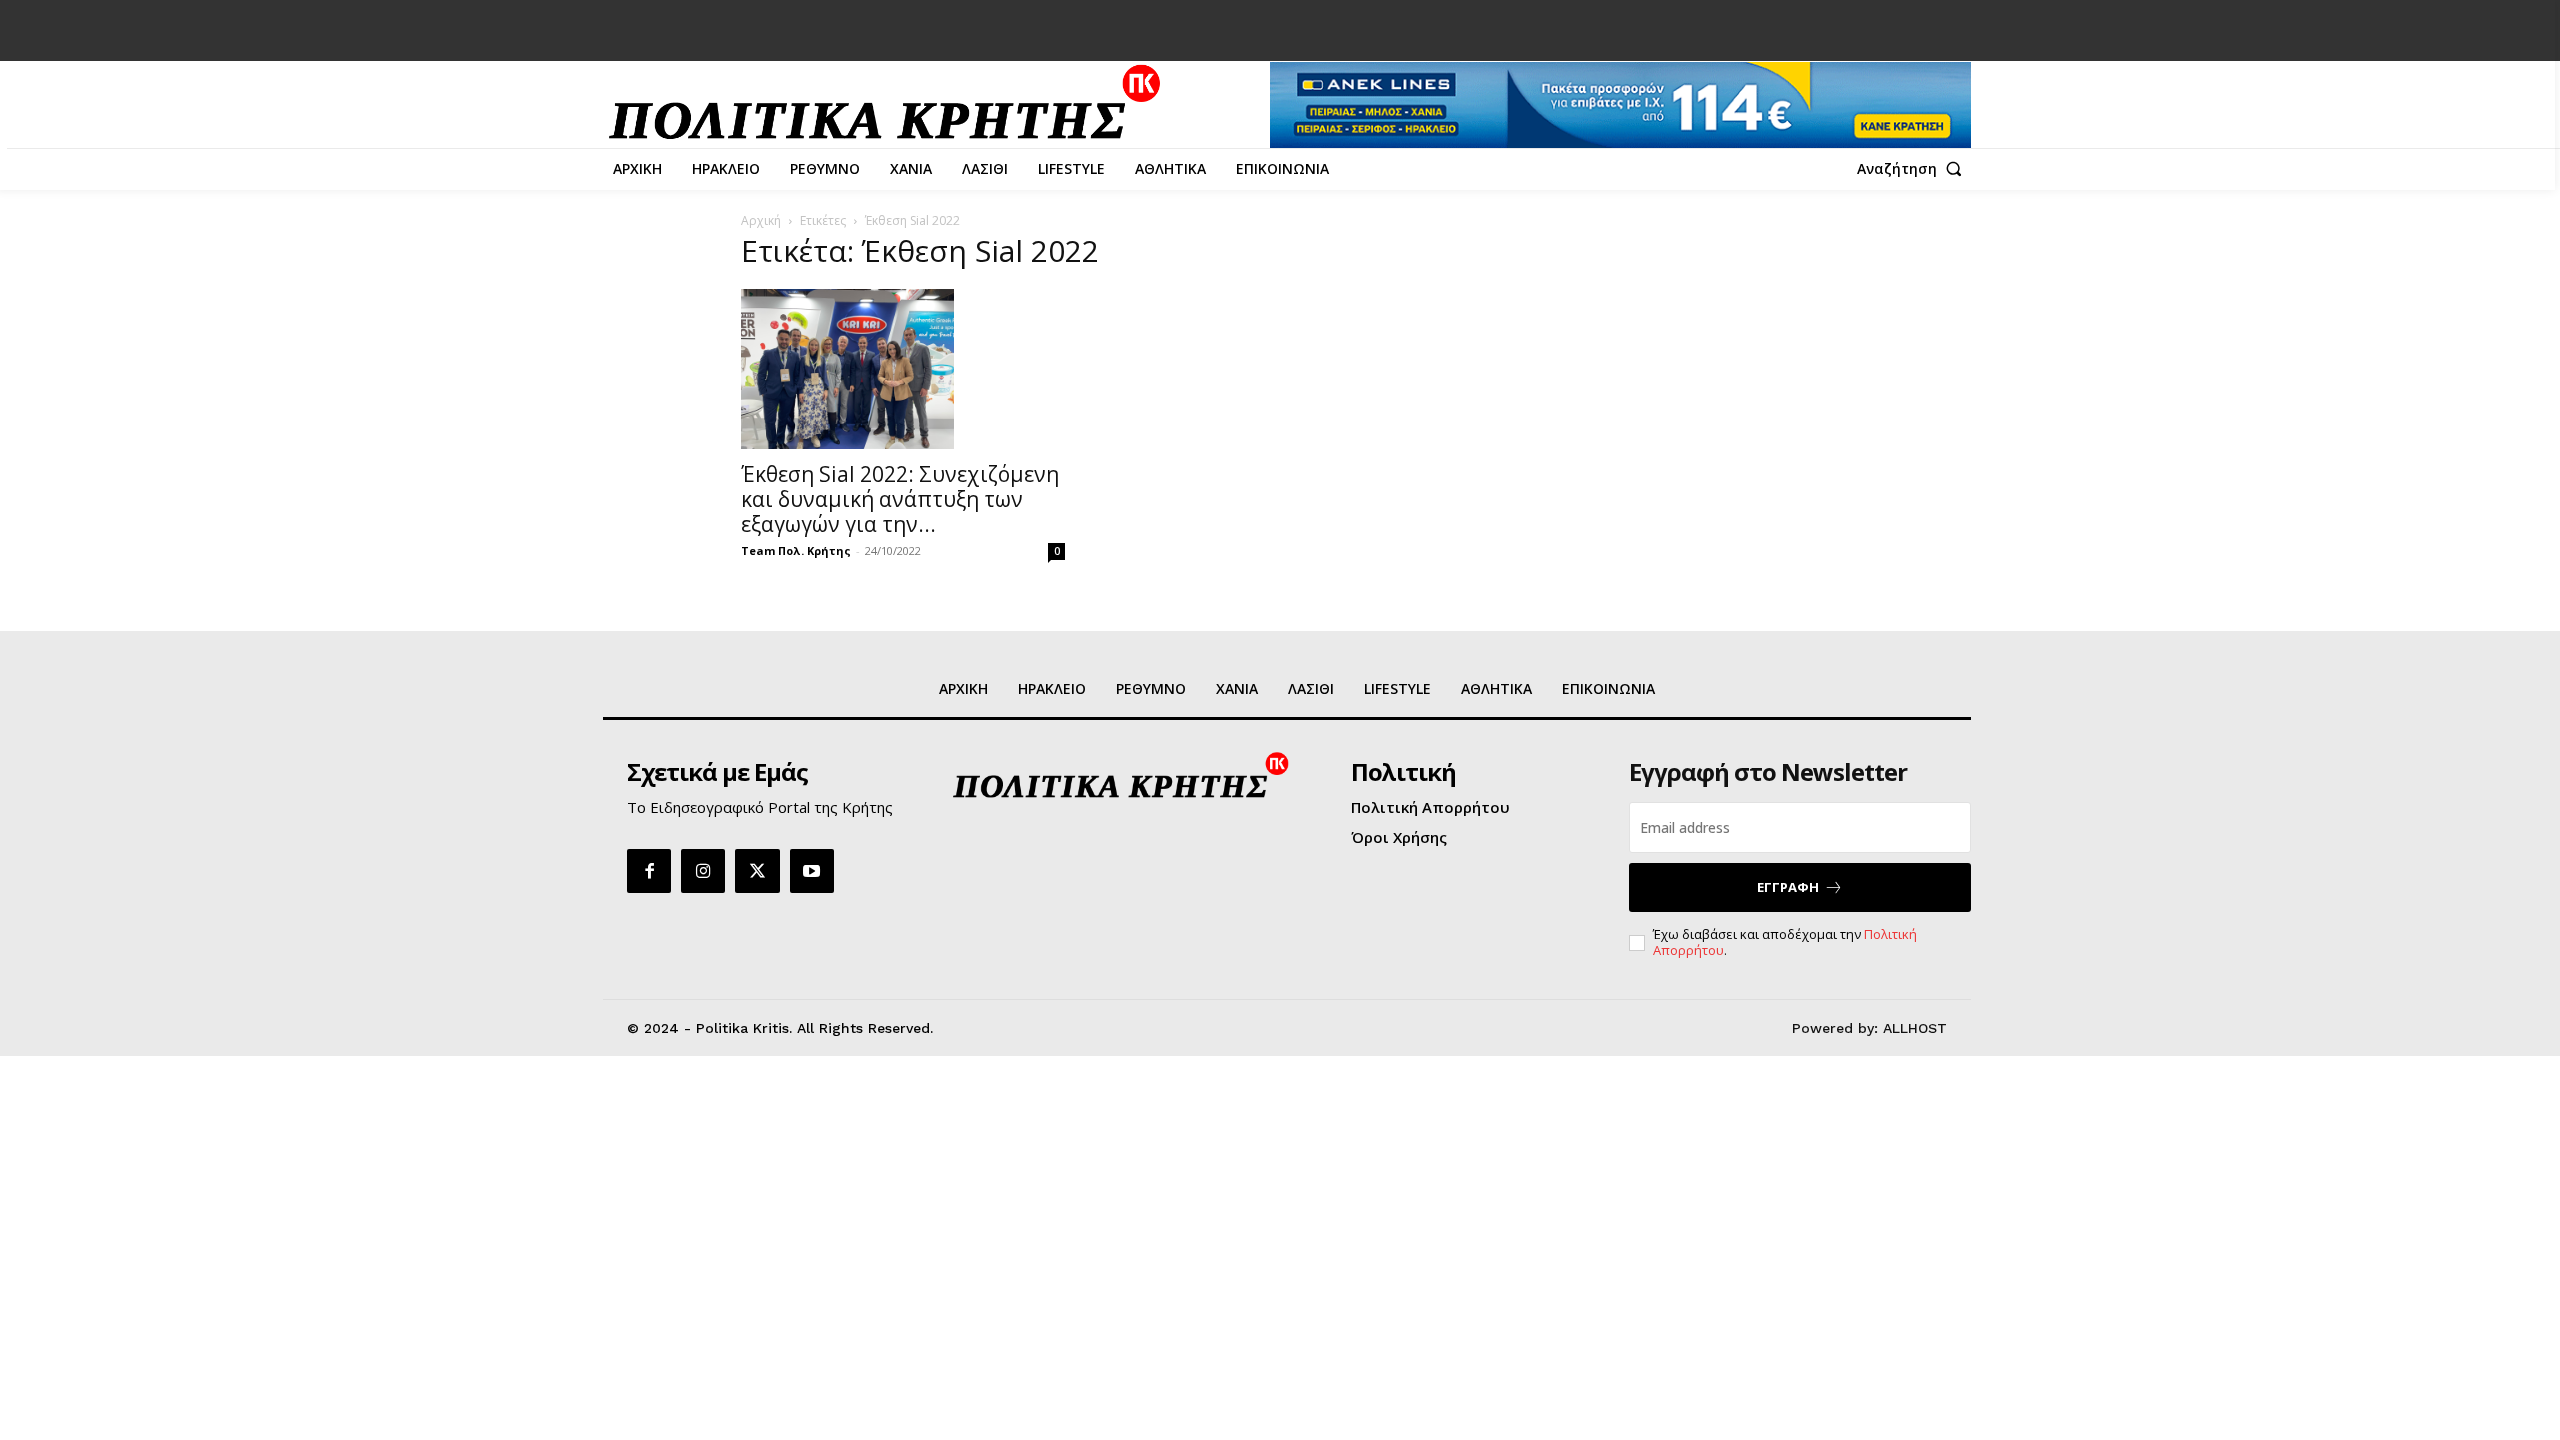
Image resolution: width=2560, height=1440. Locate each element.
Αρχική (761, 220)
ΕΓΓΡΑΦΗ (1788, 887)
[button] (1914, 169)
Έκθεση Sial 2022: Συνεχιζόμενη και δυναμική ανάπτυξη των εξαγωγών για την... (900, 499)
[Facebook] (649, 871)
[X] (757, 871)
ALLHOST (1915, 1028)
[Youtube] (812, 871)
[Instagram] (703, 871)
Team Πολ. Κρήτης (796, 550)
